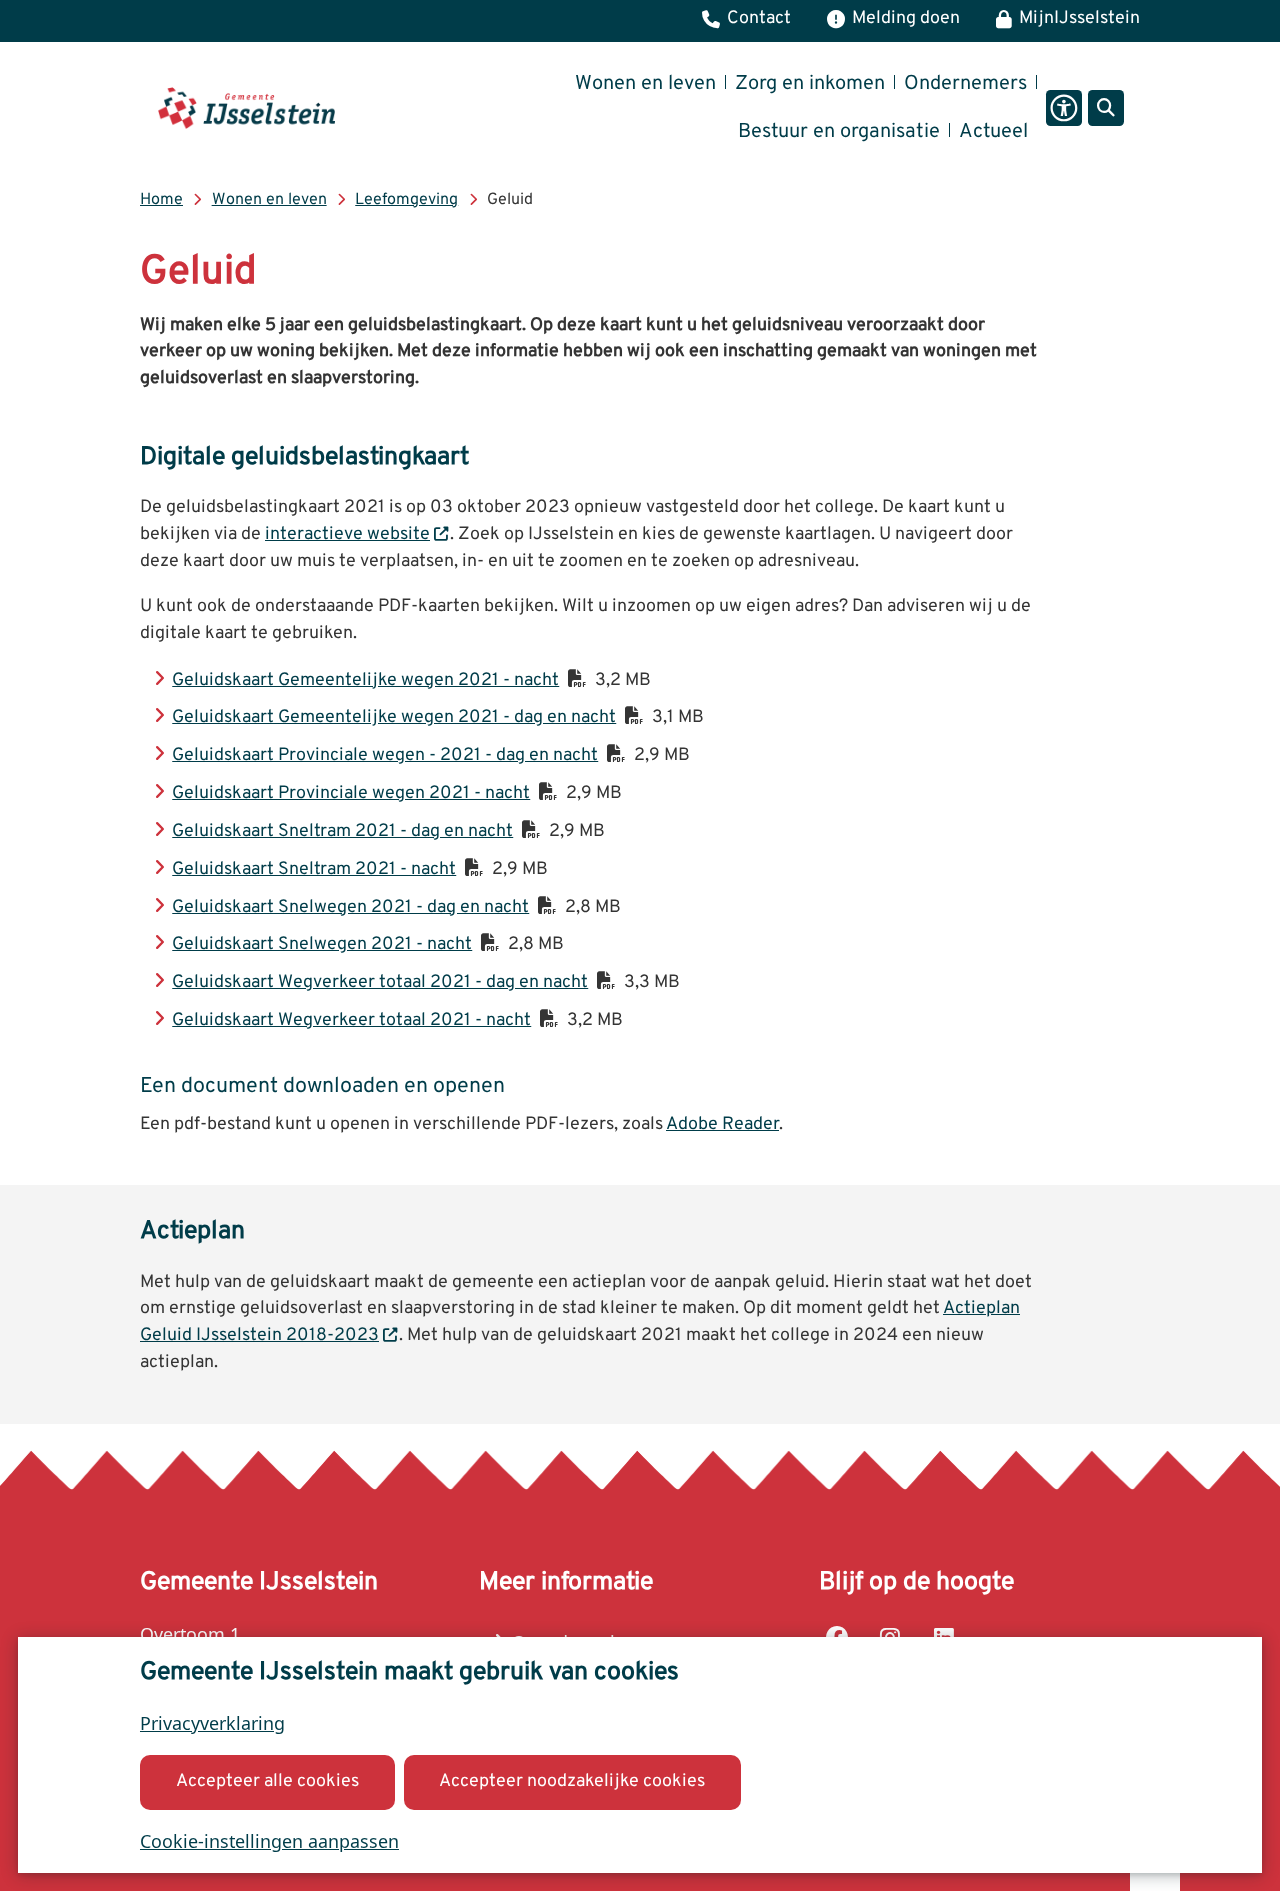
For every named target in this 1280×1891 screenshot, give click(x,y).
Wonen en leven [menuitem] (645, 84)
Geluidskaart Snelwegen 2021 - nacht (322, 944)
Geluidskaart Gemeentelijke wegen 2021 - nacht (365, 680)
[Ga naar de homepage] (246, 108)
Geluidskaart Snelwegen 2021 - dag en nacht (350, 907)
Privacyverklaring (212, 1723)
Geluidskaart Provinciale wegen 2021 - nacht (351, 793)
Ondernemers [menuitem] (965, 84)
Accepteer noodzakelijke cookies (572, 1781)
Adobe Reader (722, 1124)
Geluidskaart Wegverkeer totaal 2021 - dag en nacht (380, 982)
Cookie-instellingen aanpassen (269, 1841)
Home (161, 200)
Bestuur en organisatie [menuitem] (839, 132)
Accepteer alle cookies (267, 1781)
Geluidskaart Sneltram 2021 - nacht (314, 869)
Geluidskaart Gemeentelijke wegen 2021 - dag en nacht (394, 717)
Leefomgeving (406, 200)
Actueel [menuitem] (993, 132)
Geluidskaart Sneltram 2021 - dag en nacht (342, 831)
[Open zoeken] (1106, 108)
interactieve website (347, 534)
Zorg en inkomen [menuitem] (810, 84)
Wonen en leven (269, 200)
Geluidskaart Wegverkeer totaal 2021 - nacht (351, 1020)
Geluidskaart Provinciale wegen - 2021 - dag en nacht (385, 755)
